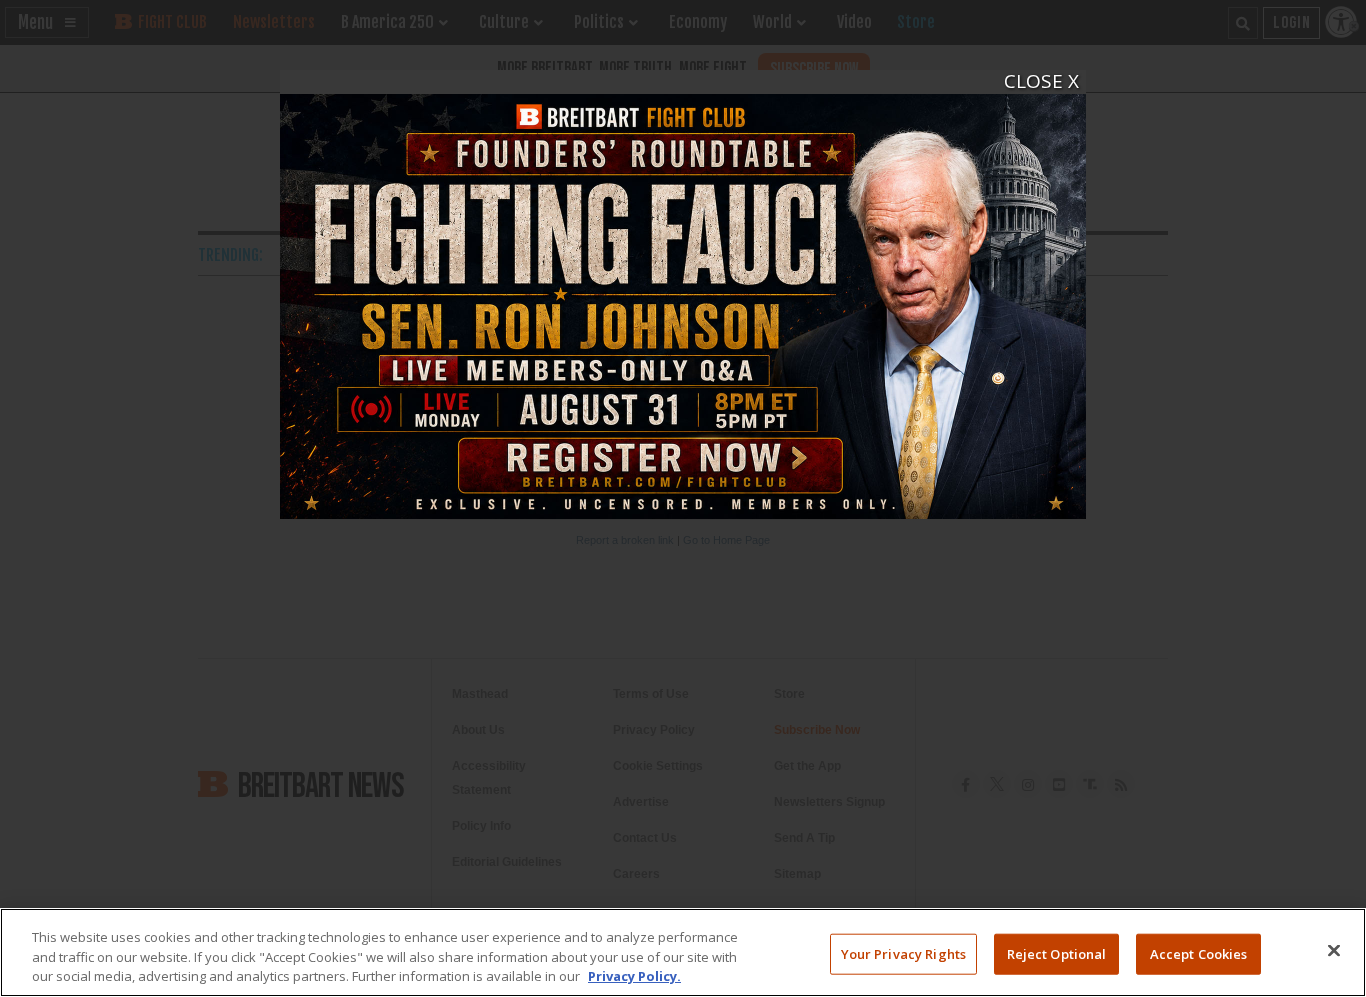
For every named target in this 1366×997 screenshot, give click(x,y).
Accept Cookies (1199, 953)
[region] (683, 952)
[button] (1030, 83)
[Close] (1334, 950)
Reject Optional (1057, 953)
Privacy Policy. (634, 976)
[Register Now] (683, 294)
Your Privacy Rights (903, 953)
